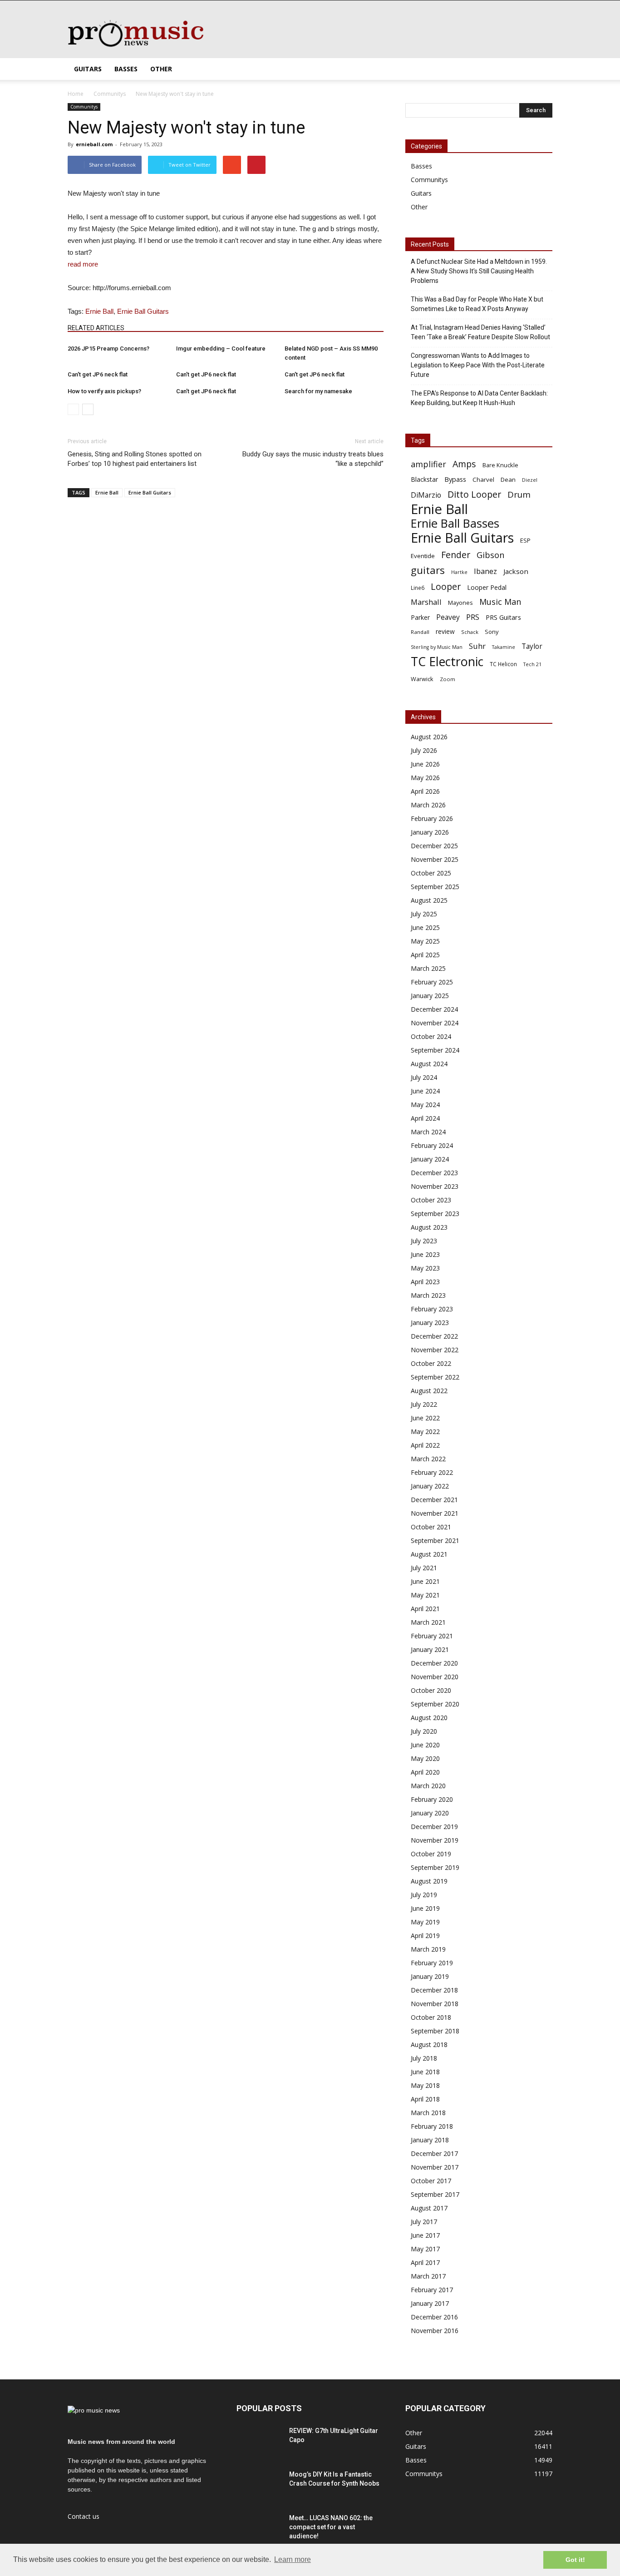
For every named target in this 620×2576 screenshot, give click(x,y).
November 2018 (435, 2004)
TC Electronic (447, 661)
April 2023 (425, 1282)
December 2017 (434, 2153)
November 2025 (435, 859)
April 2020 (425, 1772)
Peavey (448, 617)
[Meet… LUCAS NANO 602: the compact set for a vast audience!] (259, 2529)
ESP (525, 540)
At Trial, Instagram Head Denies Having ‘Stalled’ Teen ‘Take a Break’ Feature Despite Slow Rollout (480, 332)
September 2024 (435, 1050)
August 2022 (429, 1391)
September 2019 (435, 1867)
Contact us (84, 2516)
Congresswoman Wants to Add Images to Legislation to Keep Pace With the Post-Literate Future (478, 365)
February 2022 (432, 1472)
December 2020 (434, 1663)
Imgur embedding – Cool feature (221, 349)
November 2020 (435, 1677)
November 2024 (435, 1023)
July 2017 (424, 2222)
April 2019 (425, 1936)
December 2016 (434, 2317)
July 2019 (424, 1895)
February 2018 (432, 2126)
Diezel (530, 480)
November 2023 (435, 1186)
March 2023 (428, 1295)
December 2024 (434, 1009)
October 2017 (431, 2181)
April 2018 (425, 2099)
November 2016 (435, 2331)
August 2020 (429, 1718)
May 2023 (425, 1268)
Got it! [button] (575, 2560)
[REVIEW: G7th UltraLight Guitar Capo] (259, 2442)
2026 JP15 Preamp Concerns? (108, 349)
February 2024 (432, 1145)
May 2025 (425, 941)
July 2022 (424, 1404)
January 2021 (430, 1649)
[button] (541, 69)
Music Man (500, 602)
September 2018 (435, 2031)
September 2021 (435, 1540)
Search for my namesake (318, 391)
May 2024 (425, 1105)
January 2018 (430, 2140)
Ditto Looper (474, 494)
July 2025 (424, 914)
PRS (473, 617)
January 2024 (430, 1159)
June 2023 (425, 1254)
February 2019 (432, 1963)
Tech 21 (532, 664)
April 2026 (425, 791)
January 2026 (430, 832)
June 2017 (425, 2235)
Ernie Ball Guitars (143, 311)
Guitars (88, 69)
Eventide (423, 556)
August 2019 (429, 1881)
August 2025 (429, 900)
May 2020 (425, 1758)
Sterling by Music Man (437, 647)
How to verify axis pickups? (104, 391)
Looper (446, 586)
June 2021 (425, 1581)
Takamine (504, 647)
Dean (508, 480)
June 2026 (425, 764)
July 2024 (424, 1077)
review (445, 631)
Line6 (418, 588)
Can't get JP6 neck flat (98, 374)
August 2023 (429, 1227)
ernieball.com (94, 144)
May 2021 (425, 1595)
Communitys (84, 107)
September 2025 (435, 887)
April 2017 (425, 2262)
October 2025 (431, 873)
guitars (428, 570)
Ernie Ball (99, 311)
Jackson (516, 571)
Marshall (426, 602)
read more (83, 264)
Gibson (490, 555)
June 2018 (425, 2072)
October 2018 (431, 2017)
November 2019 (435, 1840)
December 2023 (434, 1173)
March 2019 (428, 1949)
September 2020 (435, 1704)
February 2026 (432, 818)
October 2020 (431, 1690)
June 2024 (425, 1091)
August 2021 (429, 1554)
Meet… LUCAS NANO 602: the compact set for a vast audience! (331, 2527)
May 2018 (425, 2085)
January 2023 (430, 1323)
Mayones (460, 603)
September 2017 (435, 2194)
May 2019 (425, 1922)
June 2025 (425, 927)
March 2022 (428, 1459)
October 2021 (431, 1527)
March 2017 (428, 2276)
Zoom (448, 679)
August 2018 (429, 2044)
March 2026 (428, 805)
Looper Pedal (487, 587)
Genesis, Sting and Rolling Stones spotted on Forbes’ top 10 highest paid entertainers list (135, 459)
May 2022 (425, 1431)
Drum (519, 494)
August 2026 (429, 737)
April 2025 (425, 955)
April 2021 (425, 1609)
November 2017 (435, 2167)
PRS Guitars (503, 617)
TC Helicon (503, 664)
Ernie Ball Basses (455, 523)
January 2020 (430, 1813)
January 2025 (430, 996)
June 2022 (425, 1418)
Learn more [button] (293, 2559)
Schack (470, 632)
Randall (420, 632)
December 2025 (434, 846)
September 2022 (435, 1377)
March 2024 (428, 1132)
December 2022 (434, 1336)
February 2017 (432, 2290)
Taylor (532, 646)
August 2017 (429, 2208)
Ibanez (485, 571)
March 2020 (428, 1786)
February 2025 (432, 982)
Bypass (455, 479)
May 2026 (425, 778)
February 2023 (432, 1309)
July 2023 (424, 1241)
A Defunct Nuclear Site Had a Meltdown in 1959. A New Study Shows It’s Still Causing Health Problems (479, 271)
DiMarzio (426, 495)
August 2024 (429, 1064)
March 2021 (428, 1622)
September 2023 (435, 1214)
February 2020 (432, 1799)
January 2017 (430, 2303)
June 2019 (425, 1908)
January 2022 (430, 1486)
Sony (492, 632)
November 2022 (435, 1350)
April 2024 (425, 1118)
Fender (456, 555)
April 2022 (425, 1445)
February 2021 (432, 1636)
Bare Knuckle (500, 465)
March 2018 (428, 2113)
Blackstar (424, 479)
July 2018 (424, 2058)
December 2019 (434, 1827)
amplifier (428, 464)
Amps (464, 464)
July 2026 (424, 750)
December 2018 (434, 1990)
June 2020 (425, 1745)
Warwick (422, 679)
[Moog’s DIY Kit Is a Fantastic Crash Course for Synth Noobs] (259, 2486)
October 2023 (431, 1200)
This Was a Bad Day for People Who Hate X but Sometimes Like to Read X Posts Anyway (477, 304)
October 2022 (431, 1363)
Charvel (483, 480)
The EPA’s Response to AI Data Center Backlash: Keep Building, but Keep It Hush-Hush (479, 398)
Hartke (459, 572)
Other (161, 69)
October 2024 (431, 1036)
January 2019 (430, 1976)
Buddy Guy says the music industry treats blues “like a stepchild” (313, 459)
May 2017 (425, 2249)
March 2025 (428, 968)
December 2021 (434, 1500)
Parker (420, 617)
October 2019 (431, 1854)
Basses (126, 69)
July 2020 (424, 1731)
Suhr (477, 646)
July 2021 (424, 1568)
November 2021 (435, 1513)
